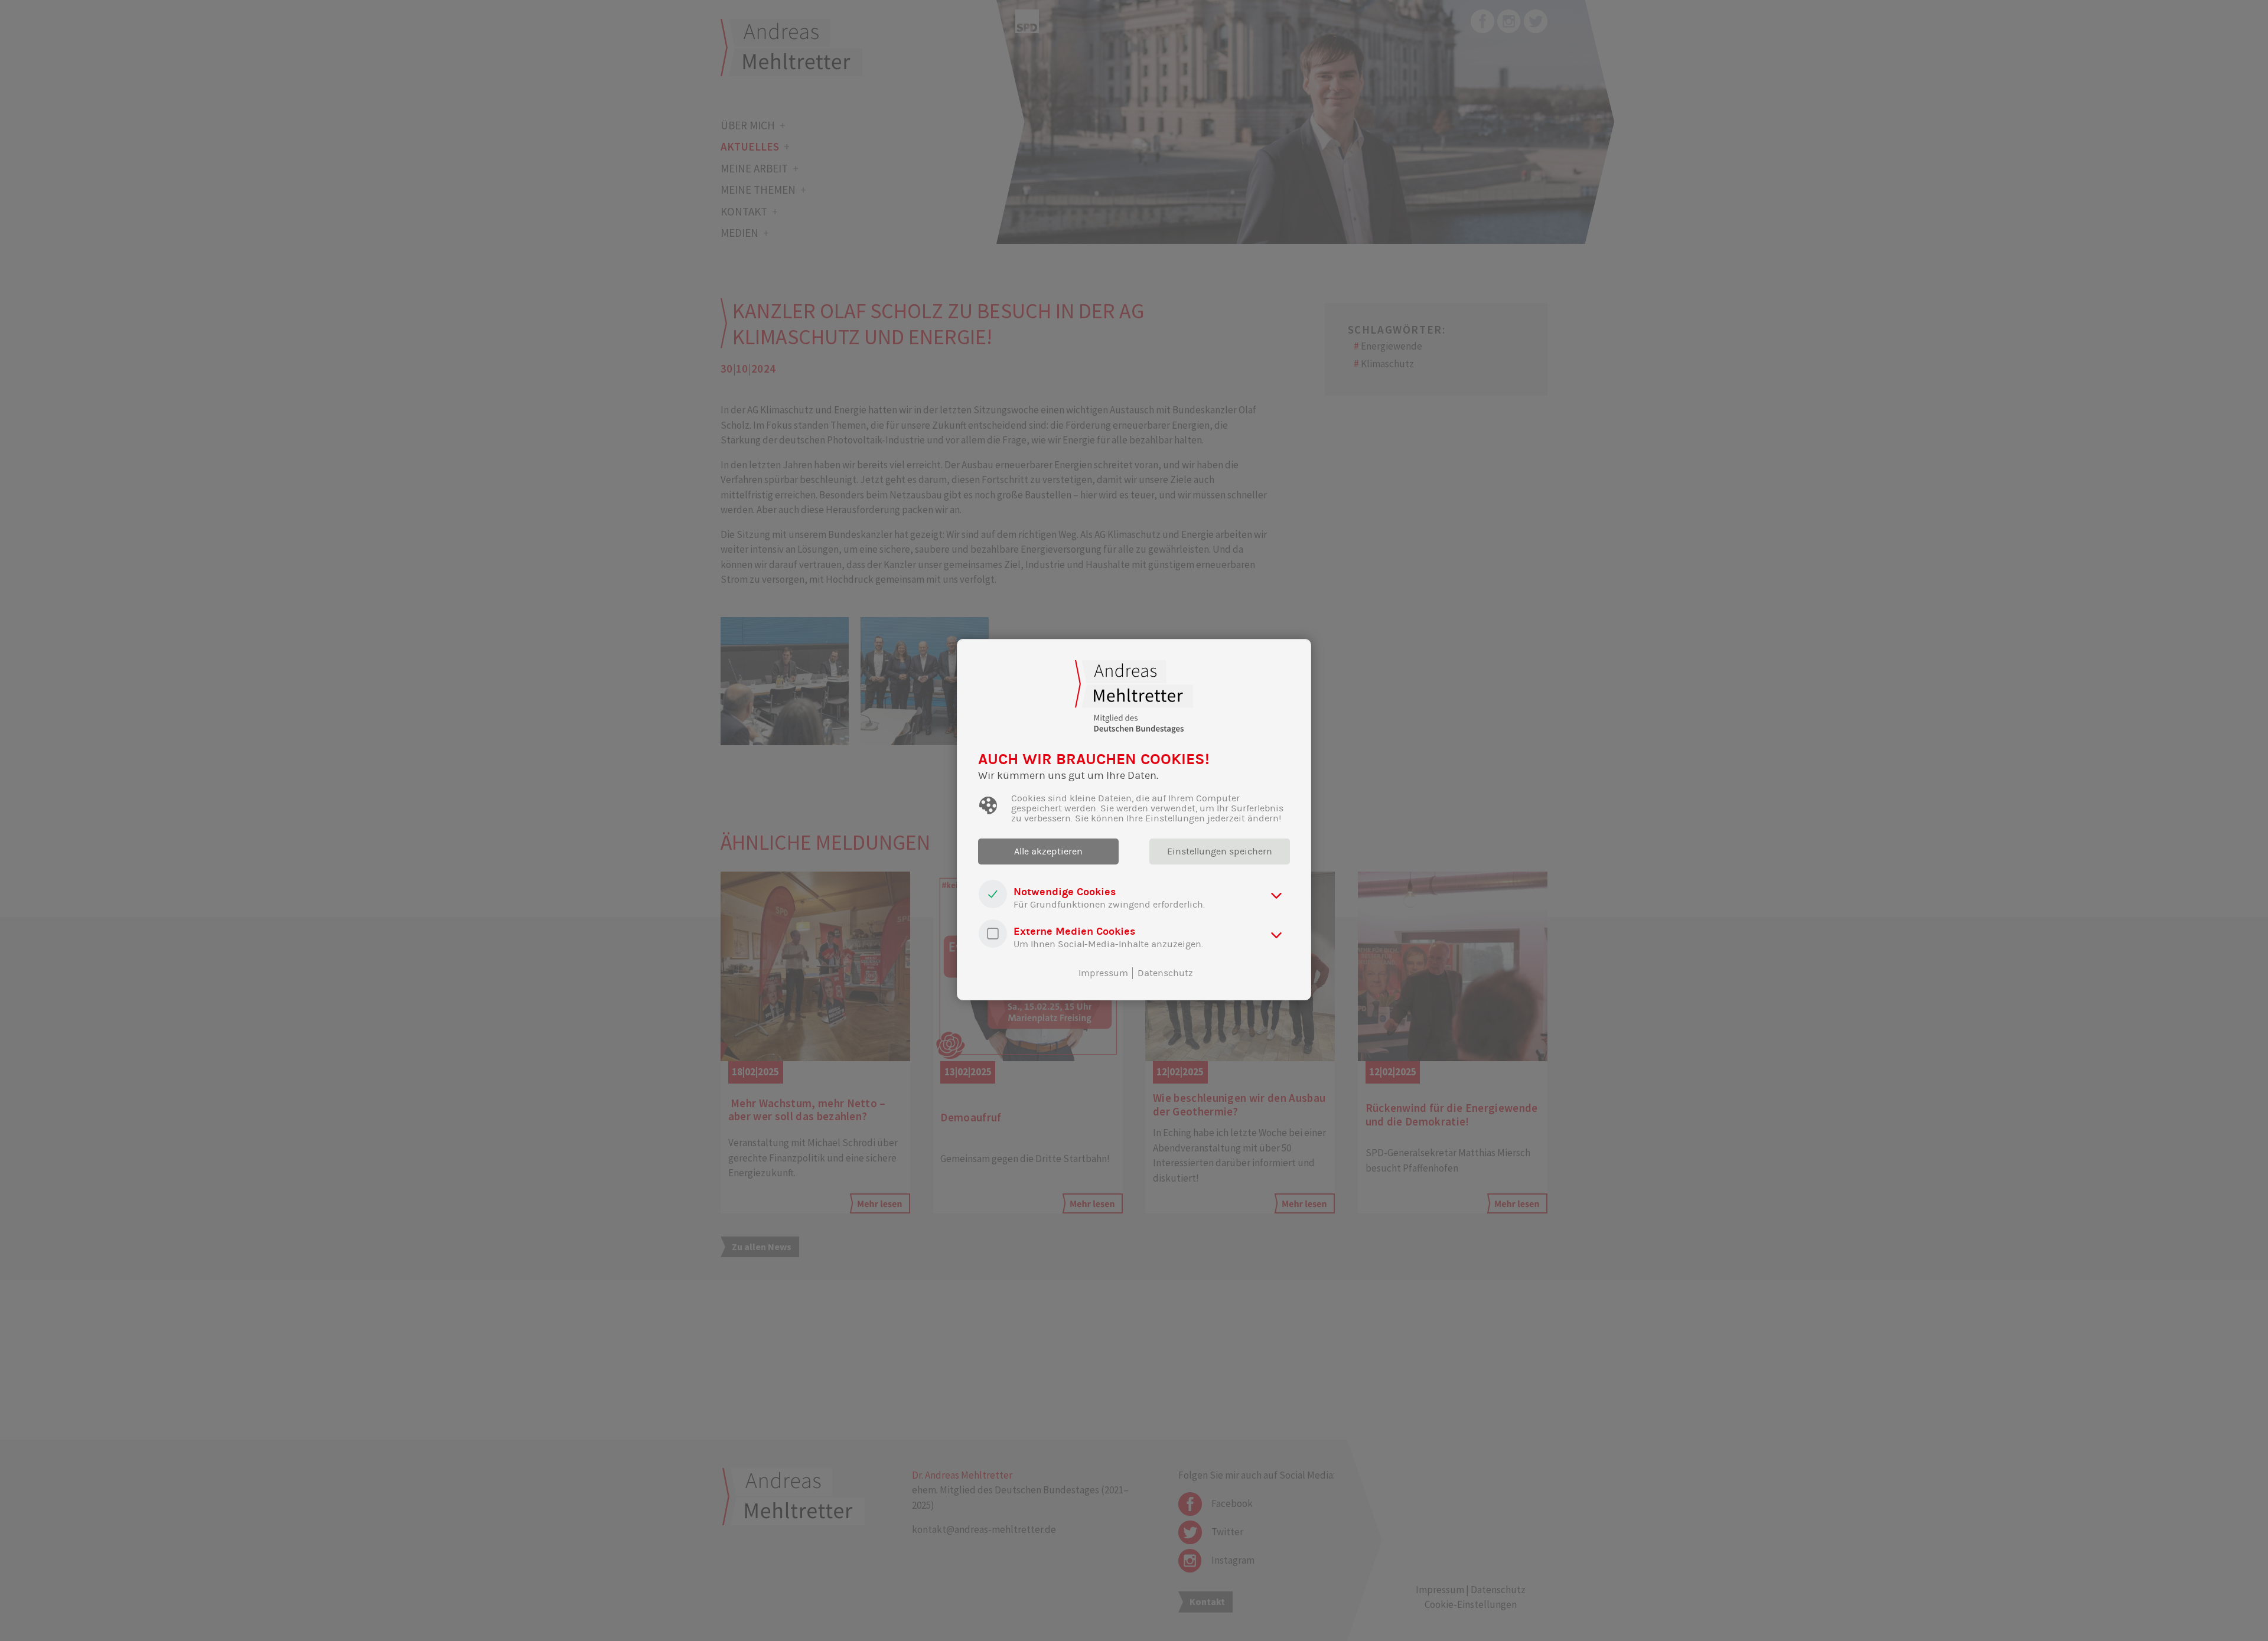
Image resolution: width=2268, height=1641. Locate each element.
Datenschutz (1165, 973)
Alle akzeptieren (1048, 852)
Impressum (1103, 973)
